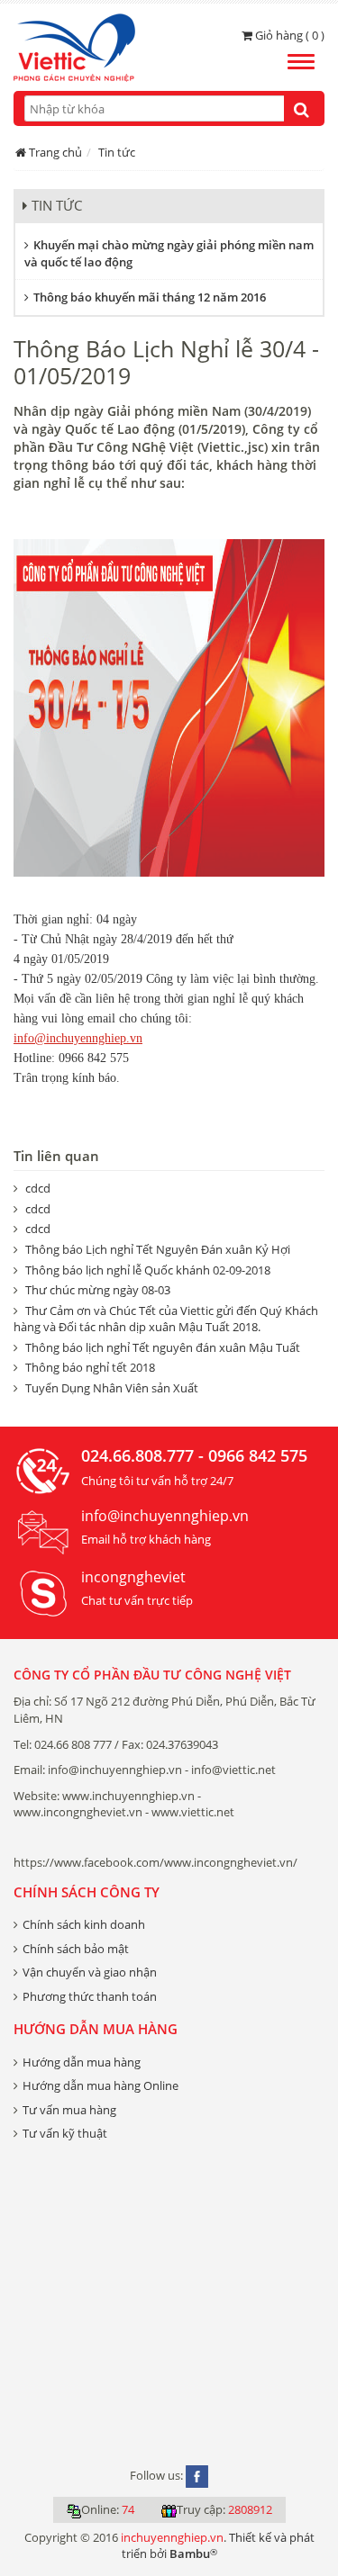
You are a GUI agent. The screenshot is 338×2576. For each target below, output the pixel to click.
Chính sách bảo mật (76, 1949)
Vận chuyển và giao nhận (90, 1972)
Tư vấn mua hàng (69, 2110)
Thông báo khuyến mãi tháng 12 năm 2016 (150, 297)
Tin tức (117, 152)
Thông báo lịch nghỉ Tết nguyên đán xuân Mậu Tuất (163, 1347)
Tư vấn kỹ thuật (65, 2133)
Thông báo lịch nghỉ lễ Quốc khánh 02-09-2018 (148, 1270)
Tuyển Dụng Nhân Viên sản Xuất (112, 1388)
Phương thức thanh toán (90, 1996)
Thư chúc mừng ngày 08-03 (98, 1290)
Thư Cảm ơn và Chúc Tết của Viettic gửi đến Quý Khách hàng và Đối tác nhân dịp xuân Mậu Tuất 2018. (166, 1319)
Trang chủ (55, 152)
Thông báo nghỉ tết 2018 (90, 1367)
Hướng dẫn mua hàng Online (100, 2085)
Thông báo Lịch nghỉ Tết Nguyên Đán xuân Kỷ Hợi (158, 1249)
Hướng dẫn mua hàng (82, 2062)
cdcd (38, 1188)
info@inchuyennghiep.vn (78, 1038)
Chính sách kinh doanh (84, 1924)
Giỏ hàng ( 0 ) (288, 35)
